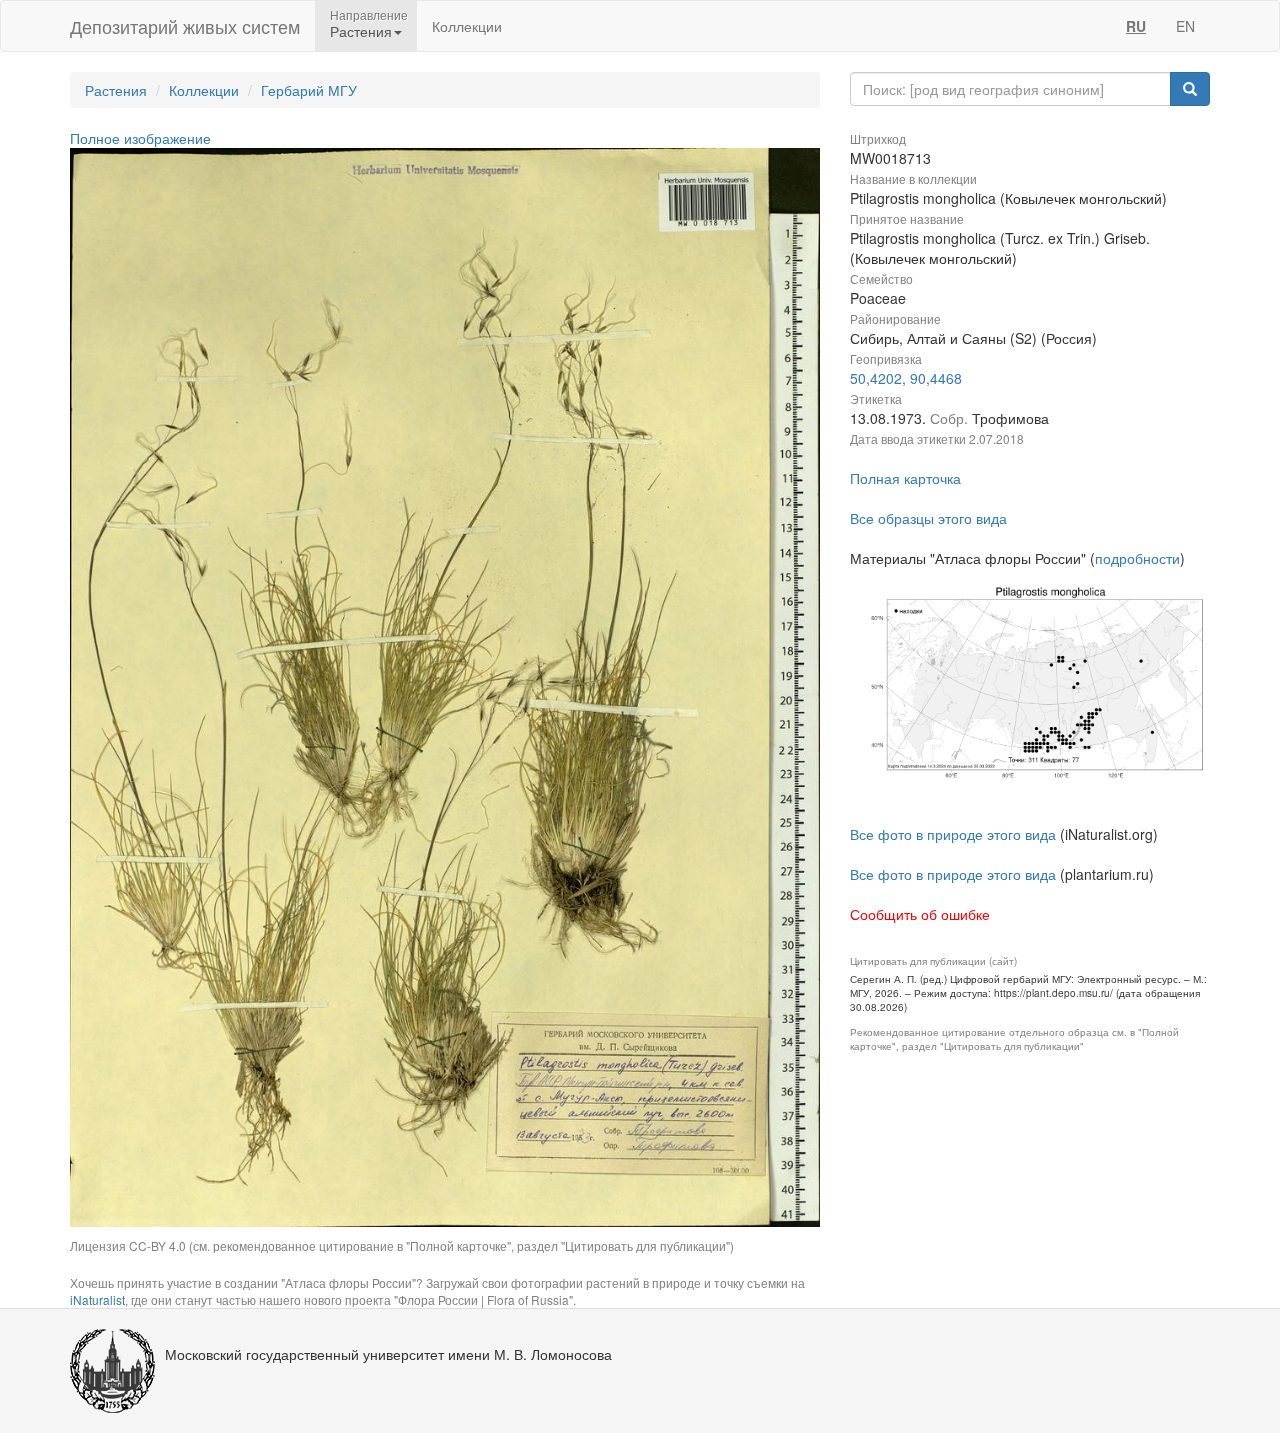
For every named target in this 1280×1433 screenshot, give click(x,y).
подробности (1137, 558)
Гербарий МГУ (309, 90)
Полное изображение (140, 138)
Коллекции (467, 26)
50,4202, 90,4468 (906, 378)
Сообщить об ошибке (920, 914)
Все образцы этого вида (928, 518)
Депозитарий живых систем (185, 26)
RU (1136, 26)
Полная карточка (905, 478)
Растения (116, 90)
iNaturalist (97, 1299)
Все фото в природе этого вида (953, 834)
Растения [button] (361, 31)
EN (1185, 26)
